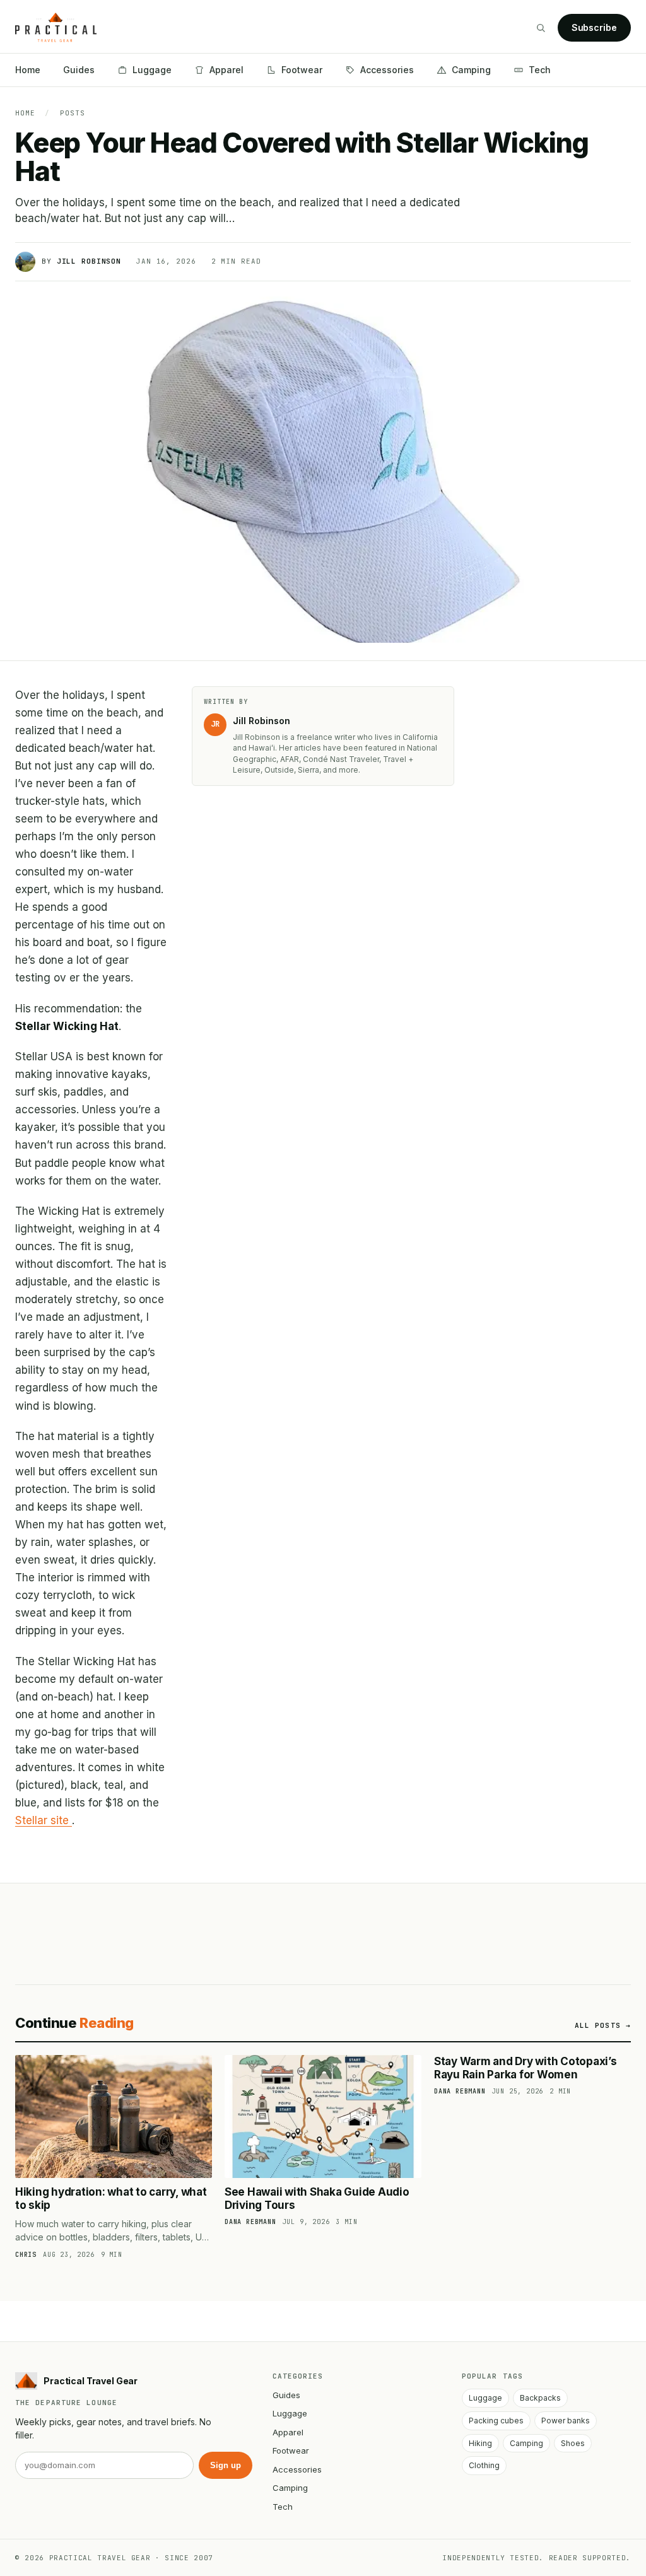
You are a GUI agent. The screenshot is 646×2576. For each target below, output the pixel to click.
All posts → (603, 2025)
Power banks (566, 2421)
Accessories (387, 70)
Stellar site (44, 1820)
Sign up (226, 2465)
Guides (79, 70)
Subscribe (594, 27)
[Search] (541, 28)
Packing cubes (496, 2421)
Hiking (480, 2443)
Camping (471, 70)
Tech (540, 70)
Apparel (226, 70)
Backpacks (540, 2398)
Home (28, 70)
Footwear (302, 70)
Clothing (484, 2465)
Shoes (573, 2443)
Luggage (152, 70)
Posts (72, 113)
